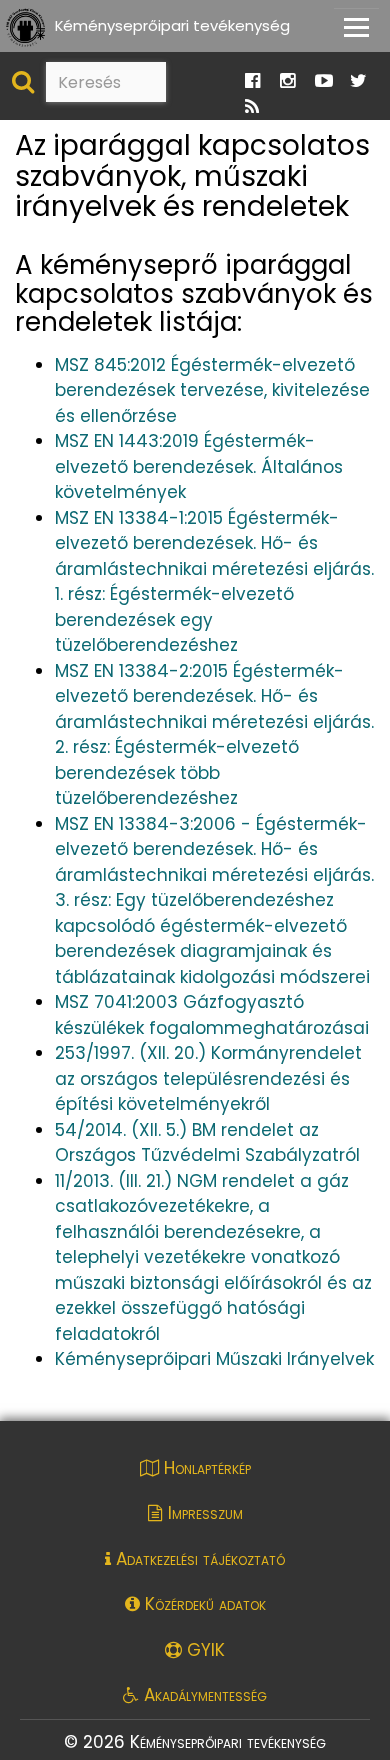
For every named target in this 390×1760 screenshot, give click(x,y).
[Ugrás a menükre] (261, 21)
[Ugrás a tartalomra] (283, 21)
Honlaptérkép (205, 1468)
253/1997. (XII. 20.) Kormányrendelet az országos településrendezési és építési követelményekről (208, 1078)
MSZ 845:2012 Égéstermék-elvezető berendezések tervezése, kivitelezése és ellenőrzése (212, 390)
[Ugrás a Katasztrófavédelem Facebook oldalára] (252, 81)
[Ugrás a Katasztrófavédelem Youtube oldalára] (324, 81)
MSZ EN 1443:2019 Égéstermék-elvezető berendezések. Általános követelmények (199, 466)
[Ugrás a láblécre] (305, 21)
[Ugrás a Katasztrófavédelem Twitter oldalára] (358, 81)
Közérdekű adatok (203, 1604)
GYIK (203, 1650)
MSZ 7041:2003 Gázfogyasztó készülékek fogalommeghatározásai (212, 1015)
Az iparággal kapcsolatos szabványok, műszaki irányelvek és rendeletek (192, 177)
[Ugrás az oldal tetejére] (27, 138)
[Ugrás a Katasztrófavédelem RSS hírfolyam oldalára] (252, 107)
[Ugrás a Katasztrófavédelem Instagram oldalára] (287, 81)
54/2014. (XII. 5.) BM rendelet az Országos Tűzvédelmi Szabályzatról (207, 1143)
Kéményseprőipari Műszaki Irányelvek (214, 1359)
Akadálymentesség (203, 1695)
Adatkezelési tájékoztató (198, 1559)
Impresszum (203, 1513)
